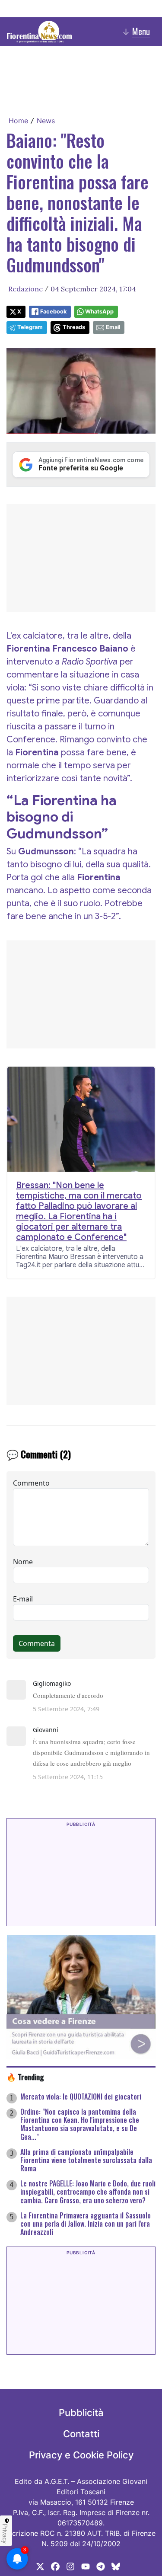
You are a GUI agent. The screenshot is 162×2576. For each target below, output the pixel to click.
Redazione (25, 289)
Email (113, 327)
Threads (74, 327)
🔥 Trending (25, 2077)
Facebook (53, 312)
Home (18, 121)
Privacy (5, 2534)
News (46, 121)
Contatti (81, 2434)
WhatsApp (99, 312)
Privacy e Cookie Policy (81, 2455)
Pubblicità (81, 2413)
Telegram (30, 327)
